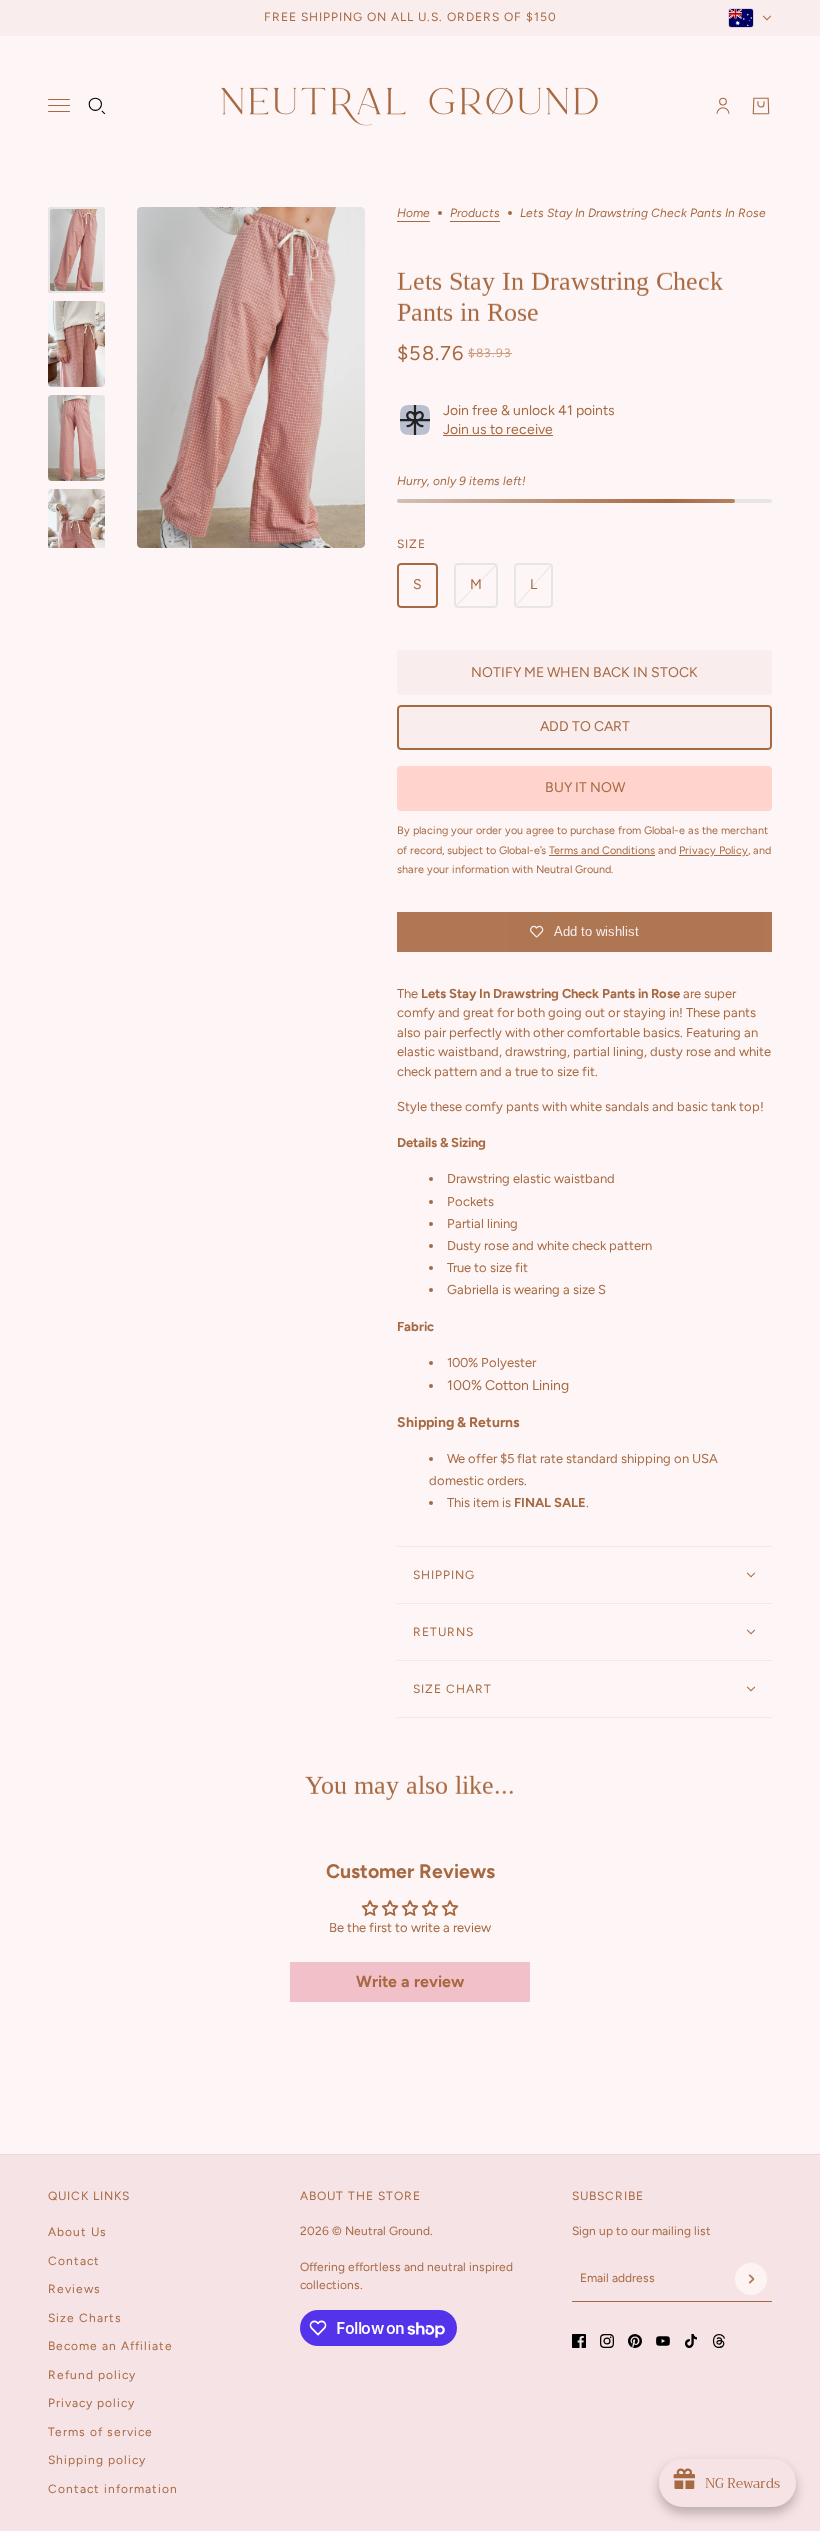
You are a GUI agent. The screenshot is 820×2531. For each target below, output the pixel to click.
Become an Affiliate (110, 2346)
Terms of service (100, 2432)
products (475, 213)
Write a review (410, 1981)
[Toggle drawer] (59, 105)
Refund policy (92, 2375)
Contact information (113, 2489)
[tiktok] (691, 2341)
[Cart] (761, 106)
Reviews (74, 2289)
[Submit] (751, 2279)
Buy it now (585, 787)
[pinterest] (635, 2341)
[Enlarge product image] (251, 377)
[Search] (97, 106)
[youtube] (663, 2341)
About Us (77, 2232)
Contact (74, 2261)
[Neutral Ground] (410, 105)
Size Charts (85, 2318)
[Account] (723, 106)
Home (413, 213)
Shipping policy (97, 2460)
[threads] (719, 2341)
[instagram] (607, 2341)
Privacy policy (91, 2403)
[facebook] (579, 2341)
